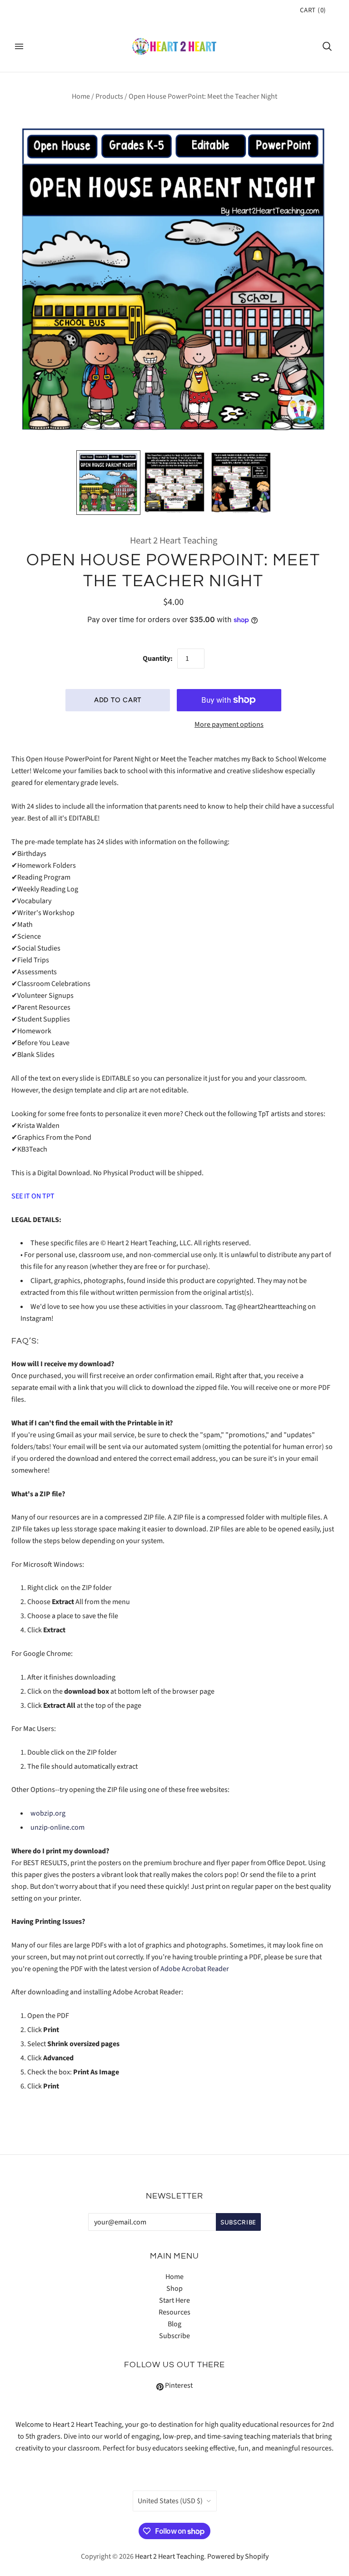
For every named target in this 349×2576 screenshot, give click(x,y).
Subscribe (174, 2336)
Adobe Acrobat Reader (195, 1969)
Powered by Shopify (238, 2556)
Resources (174, 2312)
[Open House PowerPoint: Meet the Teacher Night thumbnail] (109, 483)
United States (170, 2501)
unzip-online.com (57, 1827)
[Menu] (19, 46)
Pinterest (178, 2385)
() (313, 10)
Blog (174, 2324)
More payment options (229, 724)
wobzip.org (48, 1813)
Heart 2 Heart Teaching (174, 541)
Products (109, 96)
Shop (174, 2289)
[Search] (327, 46)
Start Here (174, 2300)
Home (81, 96)
